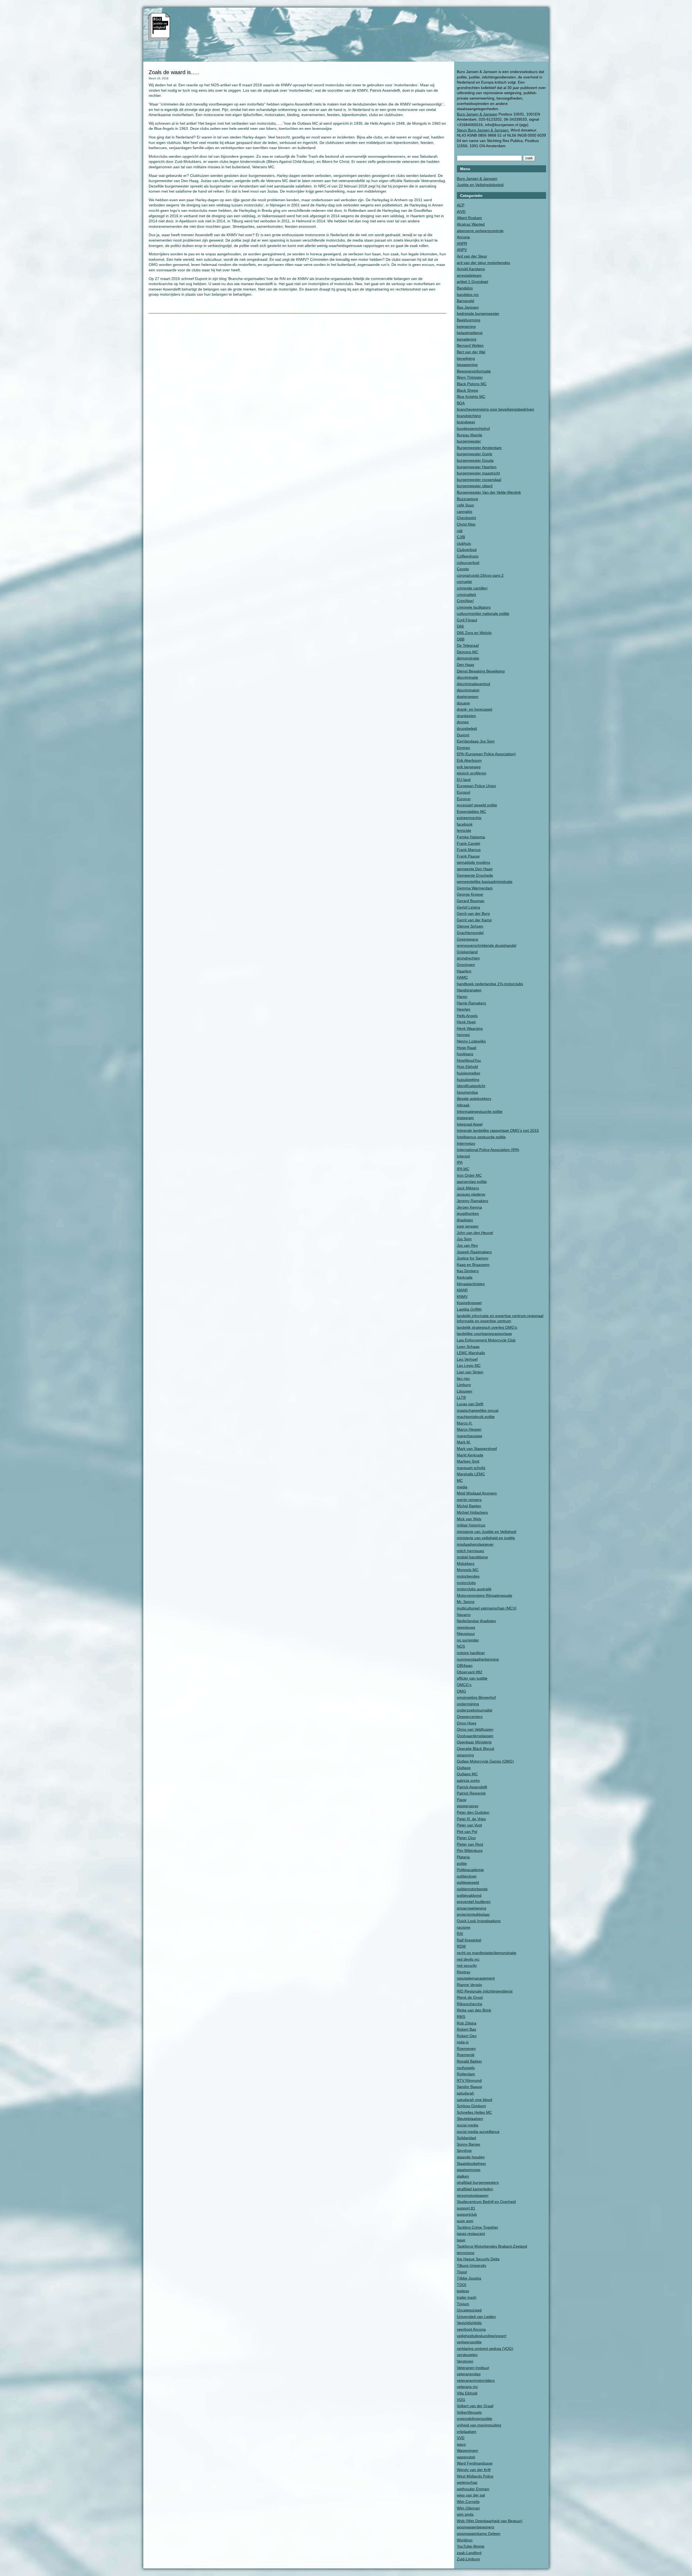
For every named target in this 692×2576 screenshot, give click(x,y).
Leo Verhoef (467, 1359)
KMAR (462, 1290)
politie (462, 1863)
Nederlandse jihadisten (476, 1621)
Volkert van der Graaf (475, 2406)
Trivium (463, 2304)
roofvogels (466, 2068)
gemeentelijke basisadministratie (485, 882)
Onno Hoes (467, 1723)
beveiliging (466, 358)
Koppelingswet (469, 1303)
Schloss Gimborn (471, 2106)
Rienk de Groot (470, 1997)
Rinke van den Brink (474, 2010)
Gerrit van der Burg (473, 913)
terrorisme (466, 2253)
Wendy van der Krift (474, 2470)
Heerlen (464, 1009)
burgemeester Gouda (475, 460)
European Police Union (476, 786)
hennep (463, 1035)
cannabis (465, 512)
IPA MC (463, 1169)
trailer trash (467, 2297)
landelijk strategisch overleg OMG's (487, 1327)
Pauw (462, 1800)
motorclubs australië (474, 1589)
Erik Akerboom (469, 760)
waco (461, 2444)
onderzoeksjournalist (475, 1710)
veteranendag (469, 2374)
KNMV (462, 1297)
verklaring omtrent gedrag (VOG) (485, 2349)
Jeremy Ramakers (473, 1201)
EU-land (464, 780)
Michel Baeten (469, 1506)
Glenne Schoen (470, 926)
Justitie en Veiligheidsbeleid (480, 185)
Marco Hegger (469, 1429)
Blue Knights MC (471, 397)
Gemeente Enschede (475, 875)
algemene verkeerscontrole (480, 231)
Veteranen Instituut (473, 2368)
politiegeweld (468, 1882)
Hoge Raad (467, 1048)
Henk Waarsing (470, 1028)
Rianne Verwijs (469, 1985)
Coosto (463, 569)
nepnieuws (466, 1627)
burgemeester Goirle (475, 454)
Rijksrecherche (470, 2004)
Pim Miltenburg (470, 1851)
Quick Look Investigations (479, 1921)
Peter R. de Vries (471, 1819)
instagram (465, 1118)
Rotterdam (466, 2074)
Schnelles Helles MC (474, 2112)
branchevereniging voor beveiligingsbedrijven (495, 409)
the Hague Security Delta (478, 2259)
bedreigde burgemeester (478, 314)
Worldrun (465, 2540)
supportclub (467, 2214)
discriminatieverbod (473, 684)
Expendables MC (471, 812)
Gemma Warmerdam (475, 888)
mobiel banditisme (472, 1557)
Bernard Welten (470, 345)
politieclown (467, 1876)
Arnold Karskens (471, 269)
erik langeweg (469, 767)
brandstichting (469, 416)
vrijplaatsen (467, 2432)
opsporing (465, 1755)
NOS (461, 1646)
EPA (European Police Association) (486, 754)
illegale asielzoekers (474, 1099)
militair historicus (471, 1525)
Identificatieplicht (471, 1086)
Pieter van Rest (470, 1844)
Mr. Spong (466, 1602)
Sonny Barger (469, 2144)
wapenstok (466, 2457)
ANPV (462, 250)
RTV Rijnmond (469, 2080)
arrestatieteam (469, 275)
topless (463, 2291)
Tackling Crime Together (478, 2227)
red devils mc (468, 1959)
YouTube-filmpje (471, 2546)
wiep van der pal (471, 2495)
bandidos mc (468, 295)
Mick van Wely (469, 1519)
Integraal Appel (470, 1124)
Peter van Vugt (469, 1825)
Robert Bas (466, 2029)
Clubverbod (467, 550)
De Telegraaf (468, 645)
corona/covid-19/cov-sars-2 (480, 575)
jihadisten (465, 1220)
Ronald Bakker (469, 2061)
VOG (461, 2400)
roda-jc (463, 2042)
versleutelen (467, 2355)
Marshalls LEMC (471, 1474)
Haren (462, 997)
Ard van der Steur (472, 256)
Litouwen (465, 1391)
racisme (464, 1927)
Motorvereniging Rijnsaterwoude (485, 1595)
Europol (463, 792)
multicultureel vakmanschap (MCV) (487, 1608)
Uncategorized (469, 2310)
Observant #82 (470, 1672)
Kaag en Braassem (473, 1265)
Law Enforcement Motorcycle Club (486, 1340)
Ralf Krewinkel (469, 1940)
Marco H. (465, 1423)
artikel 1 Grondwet (473, 282)
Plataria (463, 1857)
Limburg (464, 1385)
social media (468, 2125)
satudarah (465, 2093)
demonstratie (468, 658)
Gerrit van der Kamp (474, 920)
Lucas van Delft (470, 1404)
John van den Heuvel (475, 1233)
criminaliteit (466, 595)
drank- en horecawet (475, 709)
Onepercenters (470, 1717)
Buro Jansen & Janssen (477, 114)
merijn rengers (469, 1500)
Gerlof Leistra (468, 907)
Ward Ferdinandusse (475, 2463)
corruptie (464, 582)
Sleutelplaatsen (470, 2119)
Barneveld (465, 301)
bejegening (466, 326)
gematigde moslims (473, 862)
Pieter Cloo (466, 1838)
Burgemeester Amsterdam (479, 448)
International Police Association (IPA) (488, 1150)
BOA (461, 403)
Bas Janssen (468, 307)
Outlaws (464, 1768)
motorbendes (468, 1576)
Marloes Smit (468, 1461)
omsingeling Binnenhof (476, 1697)
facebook (465, 824)
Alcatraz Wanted (471, 224)
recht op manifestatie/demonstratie (487, 1953)
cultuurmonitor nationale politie (483, 614)
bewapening (467, 365)
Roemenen (466, 2049)
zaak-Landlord (469, 2553)
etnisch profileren (472, 773)
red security (467, 1965)
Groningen (466, 965)
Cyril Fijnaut (467, 620)
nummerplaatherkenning (478, 1659)
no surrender (468, 1640)
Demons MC (468, 652)
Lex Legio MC (469, 1365)
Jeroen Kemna (469, 1207)
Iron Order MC (469, 1175)
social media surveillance (478, 2132)
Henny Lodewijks (471, 1041)
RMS (461, 2017)
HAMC (462, 977)
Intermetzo (466, 1143)
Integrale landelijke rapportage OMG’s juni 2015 (498, 1130)
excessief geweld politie (477, 805)
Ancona (463, 237)
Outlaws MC (467, 1774)
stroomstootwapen (473, 2195)
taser (461, 2240)
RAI (460, 1934)
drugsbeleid (467, 728)
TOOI (462, 2285)
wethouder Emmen (473, 2489)
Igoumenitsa (467, 1092)
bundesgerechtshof (473, 428)
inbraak (463, 1105)
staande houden (471, 2157)
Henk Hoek (466, 1022)
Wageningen (468, 2450)
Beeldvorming (469, 320)
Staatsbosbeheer (471, 2163)
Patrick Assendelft (472, 1787)
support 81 (466, 2208)
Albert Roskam (469, 218)
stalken (463, 2176)
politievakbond (469, 1895)
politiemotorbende (472, 1889)
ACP (461, 205)
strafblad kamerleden (475, 2189)
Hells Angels (467, 1016)
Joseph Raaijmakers (474, 1252)
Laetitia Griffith (469, 1309)
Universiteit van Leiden (476, 2317)
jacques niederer (471, 1194)
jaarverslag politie (472, 1182)
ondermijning (468, 1704)
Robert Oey (467, 2036)
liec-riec (463, 1378)
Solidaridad (466, 2138)
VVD (461, 2438)
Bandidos (465, 288)
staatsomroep (469, 2170)
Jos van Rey (467, 1245)
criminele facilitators (474, 607)
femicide (464, 830)
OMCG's (464, 1685)
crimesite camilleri (472, 588)
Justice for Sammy (473, 1258)
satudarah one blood (475, 2100)
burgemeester (469, 441)
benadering (467, 339)
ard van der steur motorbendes (483, 263)
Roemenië (466, 2055)
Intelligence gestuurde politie (481, 1137)
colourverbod (468, 563)
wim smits (465, 2514)
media (462, 1487)
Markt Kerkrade (470, 1455)
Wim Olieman (468, 2508)
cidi (460, 531)
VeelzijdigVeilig (469, 2323)
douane (463, 703)
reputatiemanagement (476, 1978)
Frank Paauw (468, 856)
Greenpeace (468, 939)
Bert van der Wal (471, 352)
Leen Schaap (468, 1347)
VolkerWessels (469, 2412)
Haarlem (464, 971)
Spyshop (464, 2150)
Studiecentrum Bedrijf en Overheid (486, 2202)
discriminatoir (468, 690)
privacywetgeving (472, 1908)
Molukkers (466, 1564)
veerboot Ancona (471, 2329)
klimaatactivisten (471, 1284)
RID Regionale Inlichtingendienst (485, 1991)
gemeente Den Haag (475, 869)
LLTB (461, 1397)
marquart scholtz (471, 1468)
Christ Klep (466, 524)
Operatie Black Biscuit (475, 1749)
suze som (465, 2221)
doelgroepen (468, 697)
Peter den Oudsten (473, 1812)
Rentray (464, 1972)
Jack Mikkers (468, 1188)
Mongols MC (468, 1570)
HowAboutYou (469, 1060)
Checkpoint (466, 518)
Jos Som (464, 1239)
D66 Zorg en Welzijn (474, 633)
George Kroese (470, 894)
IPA (460, 1162)
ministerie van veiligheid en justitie (486, 1538)
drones (463, 722)
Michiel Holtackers (472, 1512)
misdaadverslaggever (475, 1544)
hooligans (465, 1054)
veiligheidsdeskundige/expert (482, 2336)
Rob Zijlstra (467, 2023)
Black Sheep (468, 390)
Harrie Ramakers (471, 1003)
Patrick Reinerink (471, 1793)
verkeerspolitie (469, 2342)
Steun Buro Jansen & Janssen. (483, 130)
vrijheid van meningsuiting (479, 2425)
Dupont (463, 735)
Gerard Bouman (471, 901)
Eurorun (464, 799)
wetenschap (467, 2482)
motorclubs (466, 1583)
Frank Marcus (469, 850)
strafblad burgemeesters (478, 2182)
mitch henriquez (470, 1551)
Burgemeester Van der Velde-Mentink (489, 492)
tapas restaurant (471, 2234)
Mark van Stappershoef (477, 1449)
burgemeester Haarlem (477, 467)
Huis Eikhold (467, 1067)
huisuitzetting (468, 1080)
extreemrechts (469, 818)
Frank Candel (468, 843)
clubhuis (464, 543)
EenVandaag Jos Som (476, 741)
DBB (461, 639)
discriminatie (468, 677)
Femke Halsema (471, 837)
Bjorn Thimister (470, 377)
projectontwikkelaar (473, 1914)
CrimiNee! (465, 601)
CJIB (461, 537)
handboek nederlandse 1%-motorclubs (490, 984)
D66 (460, 626)
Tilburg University (472, 2265)
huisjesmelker (469, 1073)
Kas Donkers (468, 1271)
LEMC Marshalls (471, 1353)
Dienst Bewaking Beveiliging (481, 671)
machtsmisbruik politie (476, 1417)
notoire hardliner (471, 1653)
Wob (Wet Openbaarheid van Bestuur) (490, 2521)
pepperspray (468, 1806)
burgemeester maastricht (478, 473)
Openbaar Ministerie (474, 1742)
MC (460, 1480)
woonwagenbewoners (475, 2527)
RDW (461, 1946)
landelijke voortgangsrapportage (484, 1334)
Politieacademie (470, 1870)
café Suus (465, 505)
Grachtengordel (470, 933)
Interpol (463, 1156)
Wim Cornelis (468, 2502)
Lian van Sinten (470, 1372)
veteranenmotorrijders (476, 2380)
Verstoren (465, 2361)
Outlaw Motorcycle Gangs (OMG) (485, 1761)
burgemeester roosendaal (479, 480)
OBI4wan (465, 1665)
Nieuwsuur (466, 1634)
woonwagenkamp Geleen (479, 2534)
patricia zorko (468, 1780)
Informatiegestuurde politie (480, 1111)
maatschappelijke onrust (478, 1410)
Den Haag (465, 665)
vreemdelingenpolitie (475, 2419)
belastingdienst (470, 333)
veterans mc (467, 2387)
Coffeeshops (468, 556)
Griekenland (467, 952)
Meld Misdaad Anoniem (477, 1493)
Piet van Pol (467, 1832)
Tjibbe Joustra (469, 2278)
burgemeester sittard (475, 486)
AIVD (461, 212)
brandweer (466, 422)
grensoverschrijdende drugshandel (487, 945)
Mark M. (464, 1442)
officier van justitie (472, 1678)
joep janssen (468, 1226)
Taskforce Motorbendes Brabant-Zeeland (492, 2246)
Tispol (462, 2272)
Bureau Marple (470, 435)
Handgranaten (469, 990)
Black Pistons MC (472, 384)
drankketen (466, 716)
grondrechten (468, 958)
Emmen (463, 748)
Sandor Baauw (469, 2087)
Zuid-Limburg (468, 2559)
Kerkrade (465, 1277)
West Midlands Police (475, 2476)
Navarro (464, 1615)
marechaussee (470, 1436)
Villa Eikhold (467, 2393)
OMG (461, 1691)
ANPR (462, 243)
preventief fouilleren (474, 1902)
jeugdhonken (468, 1213)
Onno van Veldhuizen (475, 1729)
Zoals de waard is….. (174, 72)
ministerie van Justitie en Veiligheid (487, 1532)
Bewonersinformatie (474, 371)
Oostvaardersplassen (475, 1736)
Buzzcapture (468, 499)
